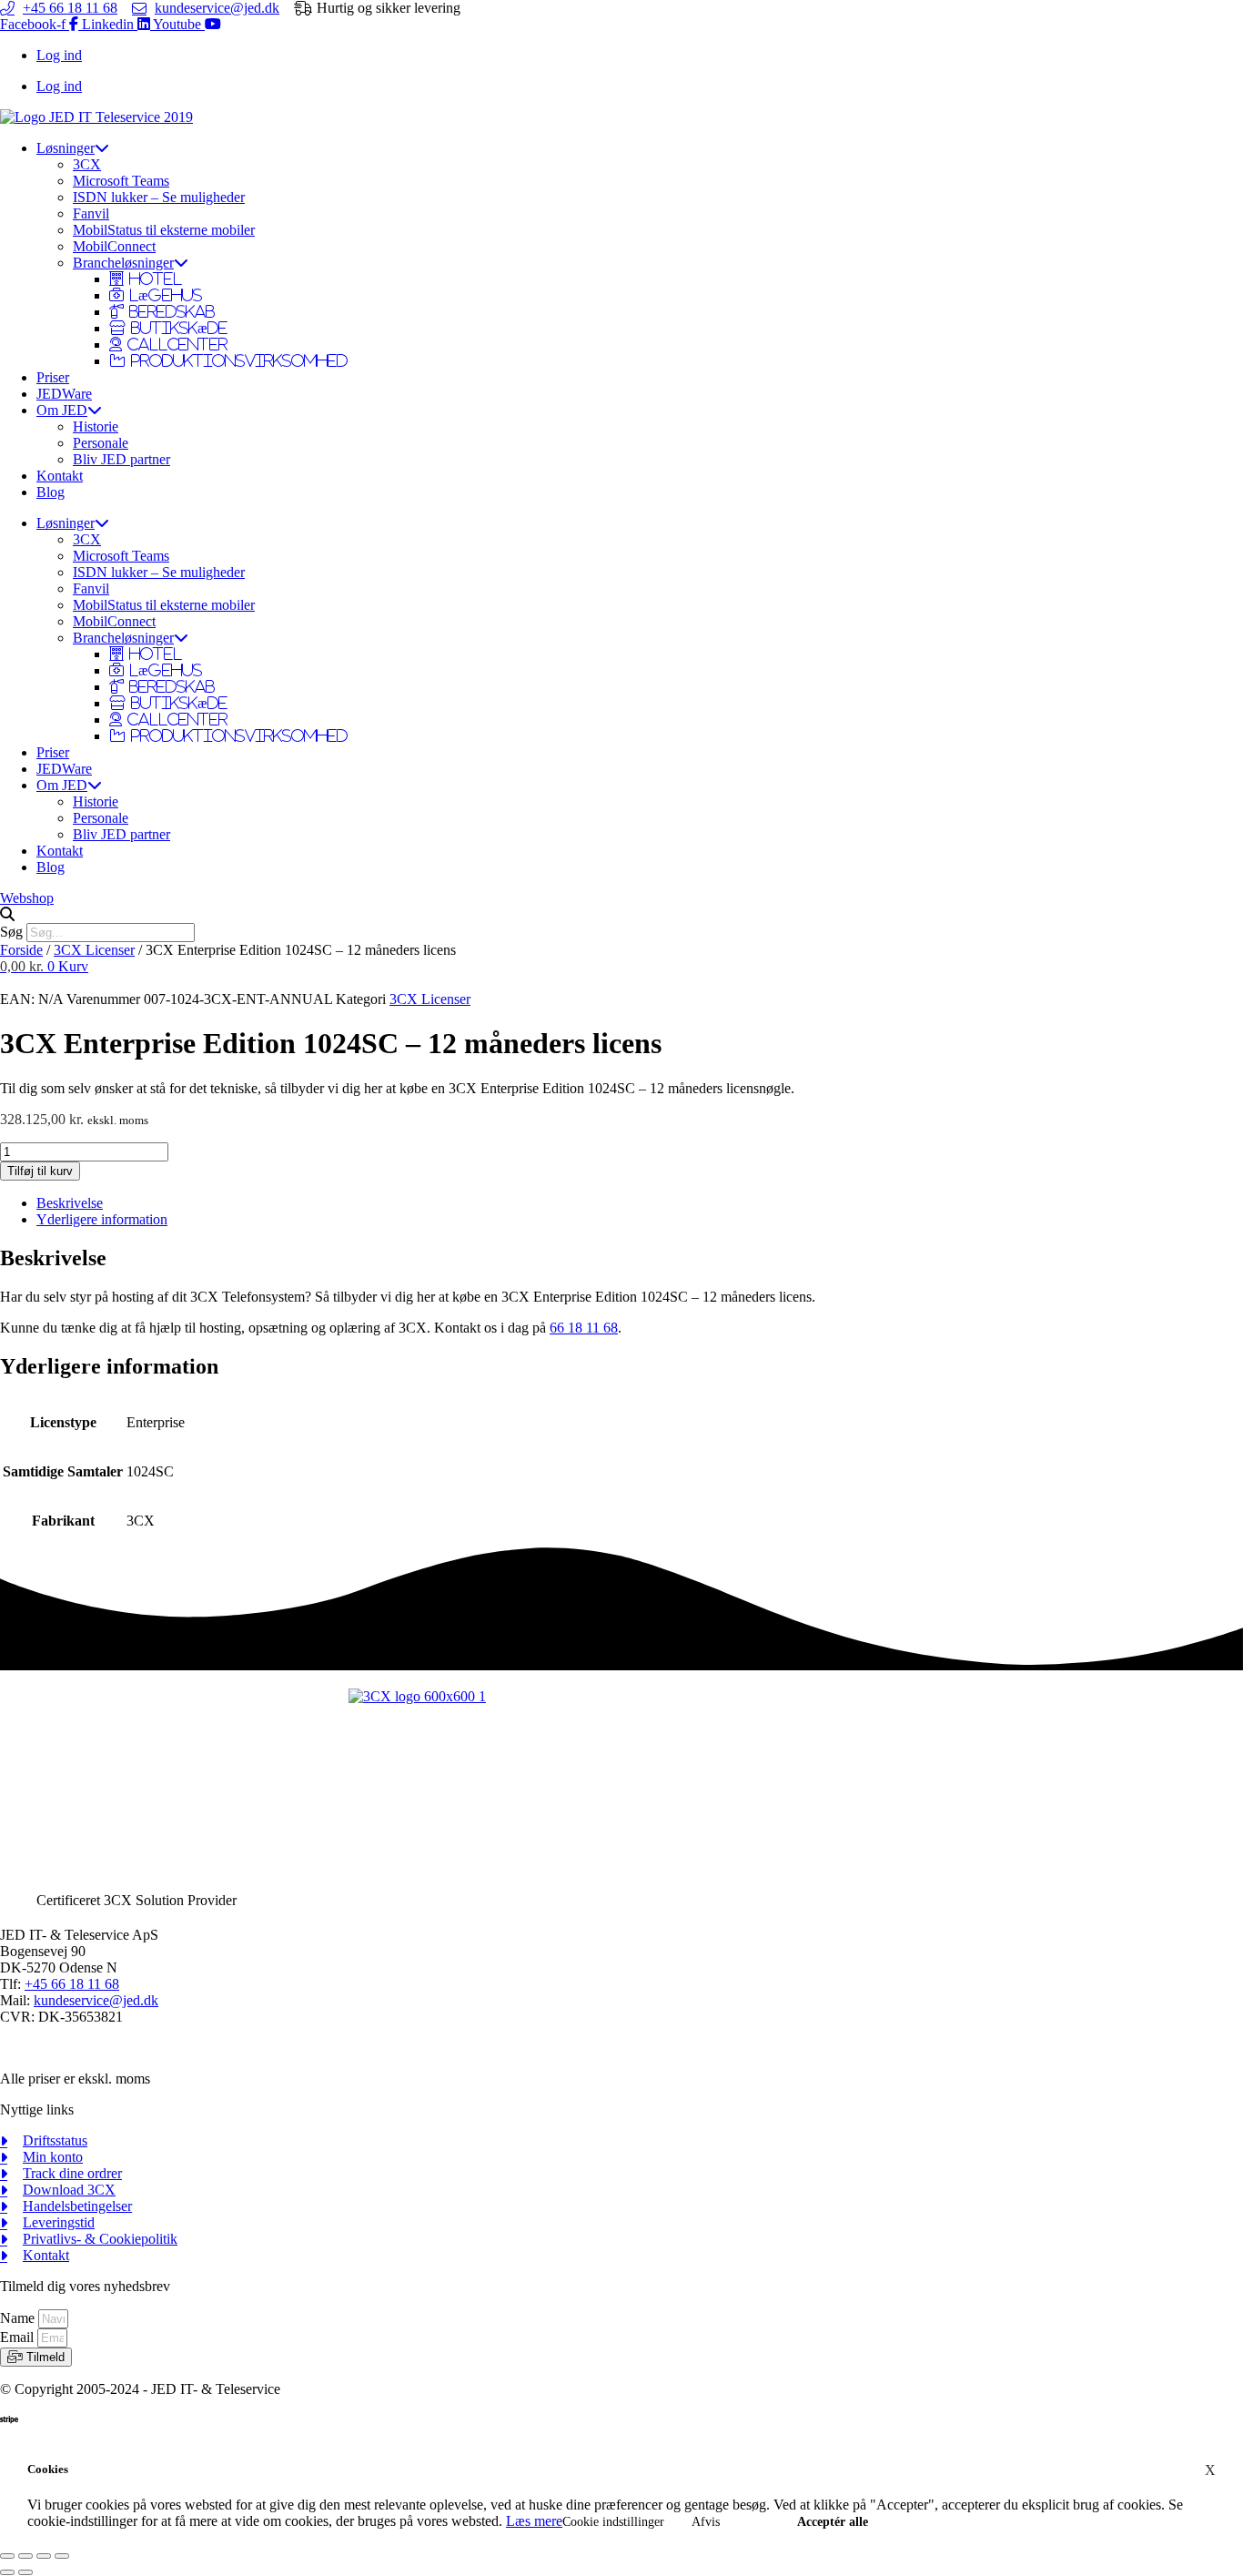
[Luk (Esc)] (62, 2556)
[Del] (44, 2556)
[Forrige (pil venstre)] (7, 2572)
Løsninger (66, 148)
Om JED (62, 410)
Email (19, 2337)
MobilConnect (114, 246)
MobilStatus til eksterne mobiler (164, 230)
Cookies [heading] (48, 2469)
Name (19, 2318)
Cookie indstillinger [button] (613, 2522)
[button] (621, 915)
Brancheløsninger (123, 263)
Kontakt (60, 476)
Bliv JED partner (121, 459)
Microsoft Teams (121, 181)
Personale (101, 443)
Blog (51, 492)
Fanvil (91, 213)
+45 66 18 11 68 (72, 1984)
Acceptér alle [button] (833, 2522)
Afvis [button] (706, 2522)
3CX (87, 164)
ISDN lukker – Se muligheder (159, 197)
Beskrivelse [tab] (70, 1203)
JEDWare (64, 394)
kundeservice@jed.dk (96, 2000)
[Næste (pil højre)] (25, 2572)
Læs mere (534, 2521)
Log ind (59, 55)
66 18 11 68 (584, 1328)
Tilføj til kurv (40, 1171)
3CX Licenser (94, 950)
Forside (21, 950)
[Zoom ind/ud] (7, 2556)
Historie (96, 426)
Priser (53, 377)
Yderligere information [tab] (102, 1219)
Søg (11, 932)
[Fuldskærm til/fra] (25, 2556)
